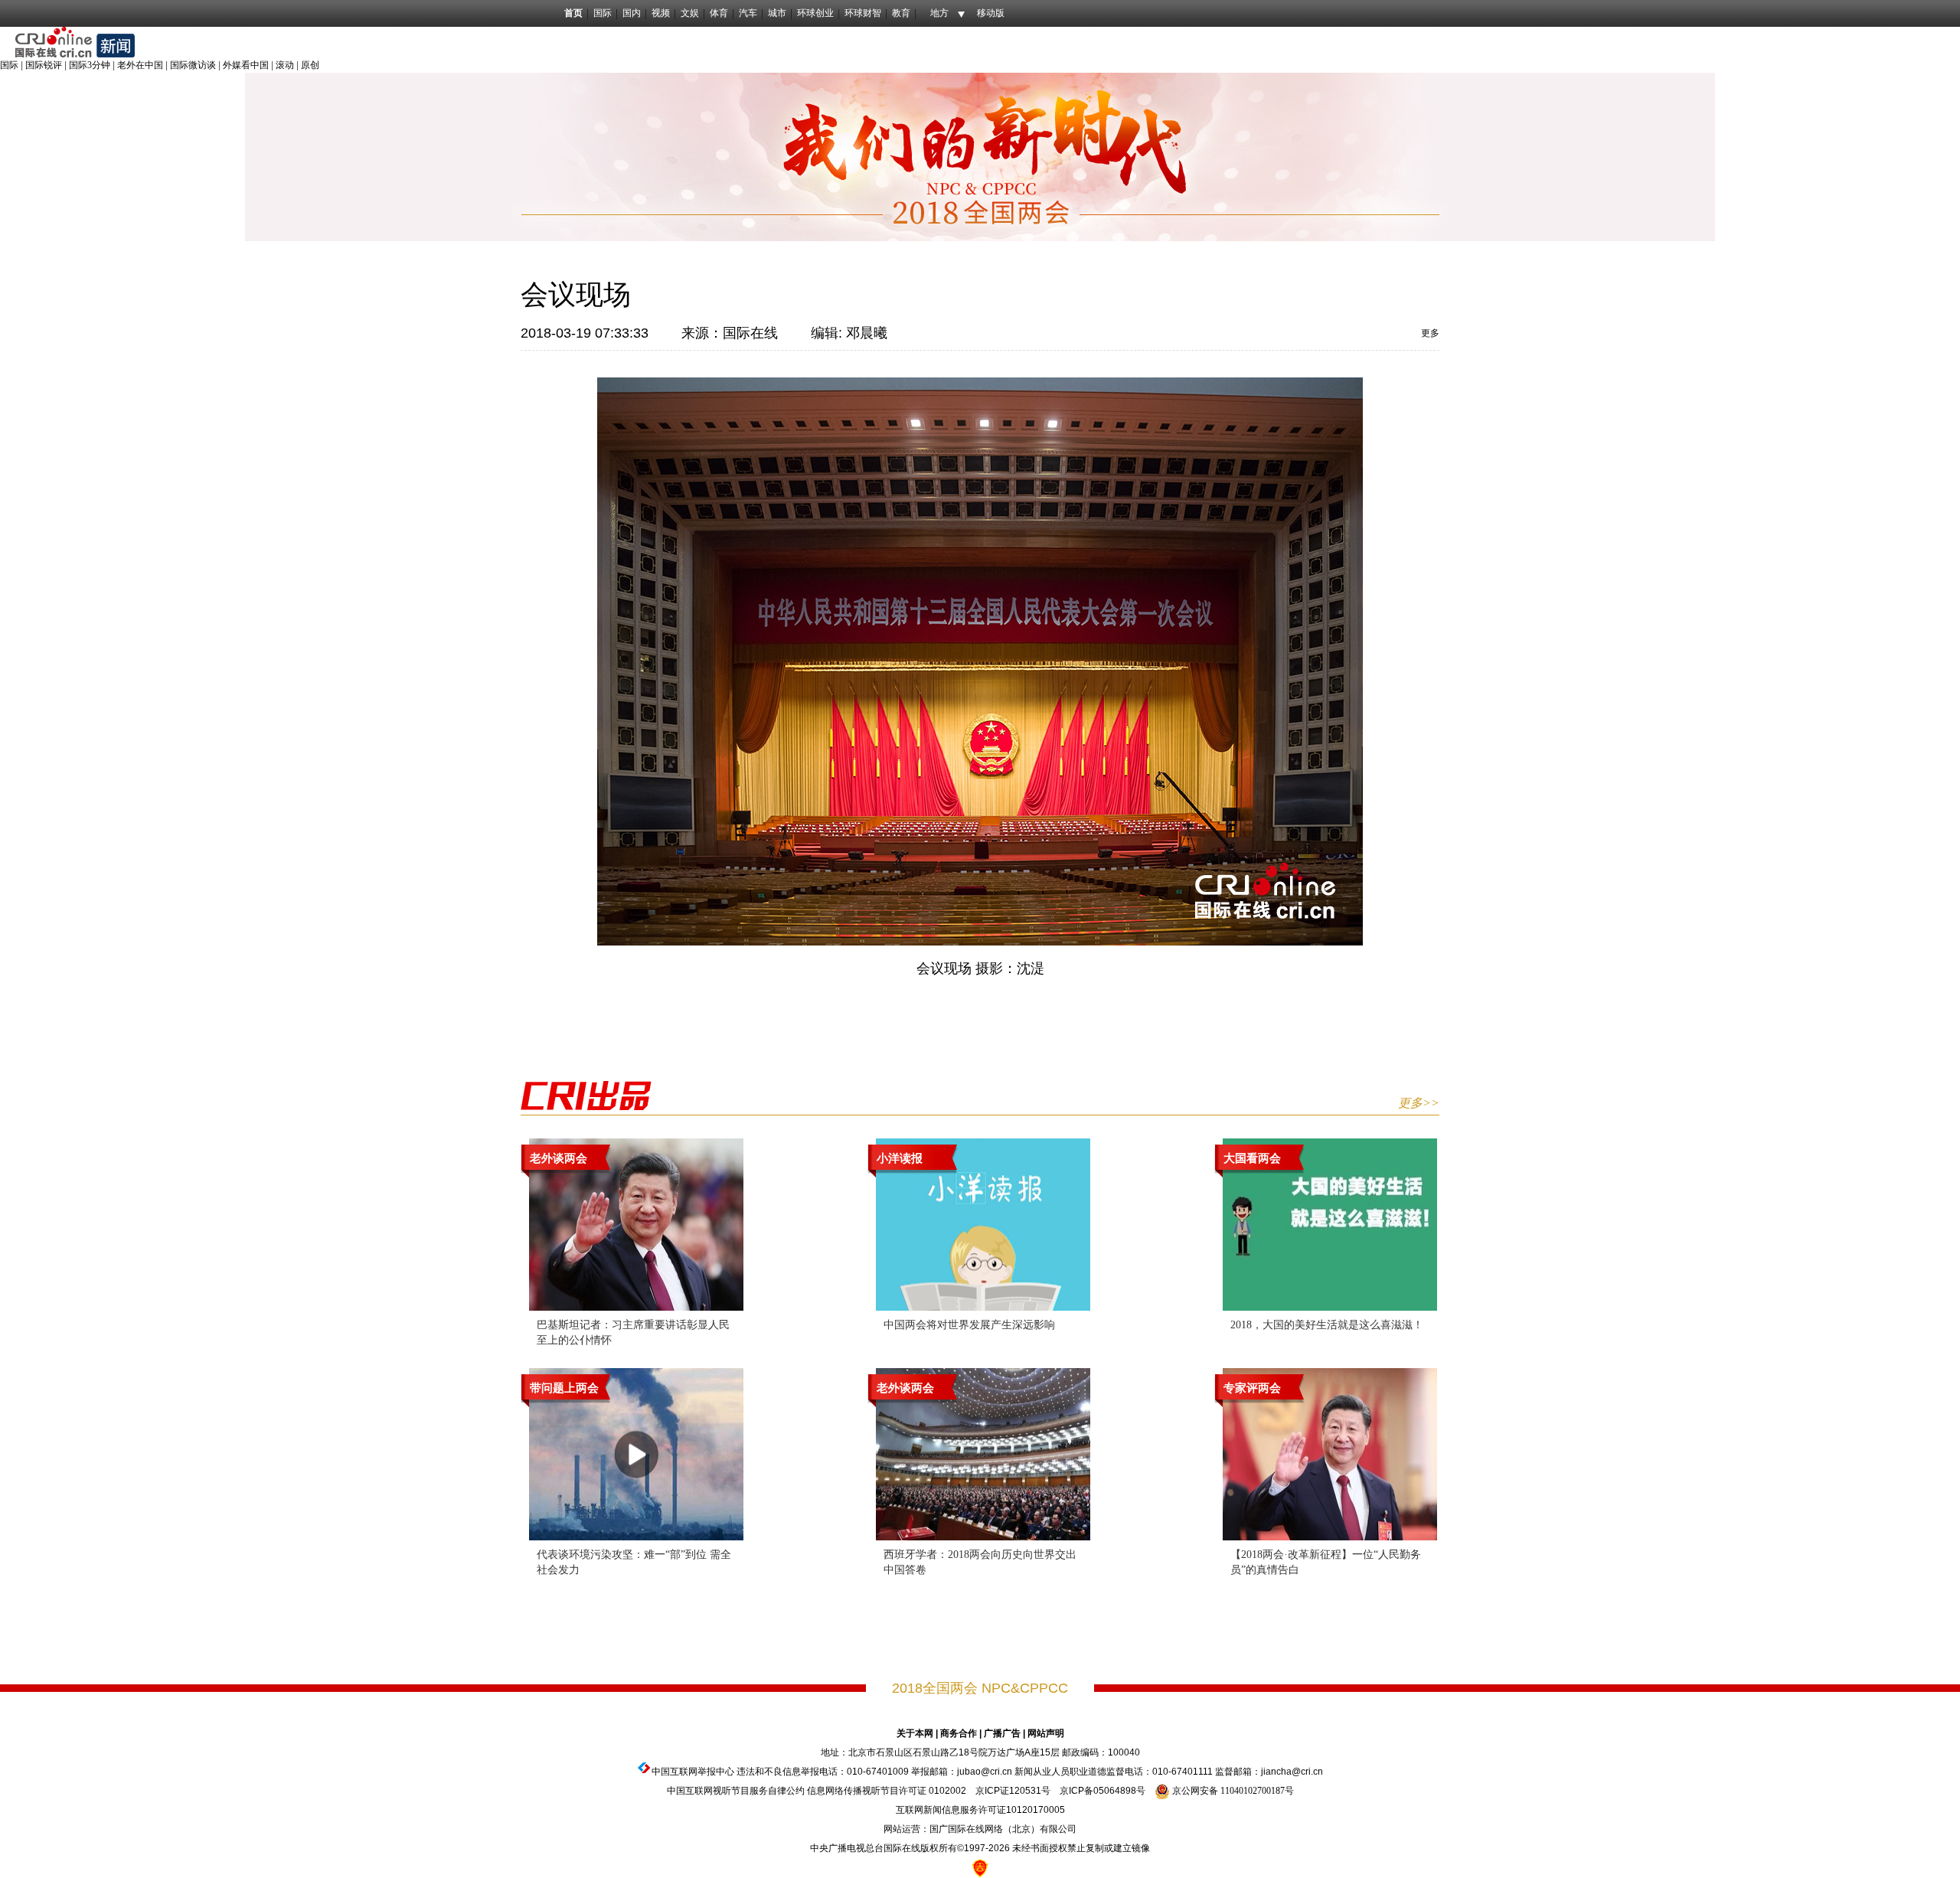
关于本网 (915, 1733)
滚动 (285, 65)
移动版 (991, 13)
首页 (573, 13)
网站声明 (1046, 1733)
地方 (939, 13)
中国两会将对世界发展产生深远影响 (969, 1325)
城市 (777, 13)
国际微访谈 (193, 65)
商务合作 (959, 1733)
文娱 (690, 13)
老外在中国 (140, 65)
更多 (1430, 333)
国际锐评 (44, 65)
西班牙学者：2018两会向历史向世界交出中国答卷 (980, 1562)
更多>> (1419, 1103)
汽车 (748, 13)
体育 (719, 13)
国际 (603, 13)
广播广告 (1002, 1733)
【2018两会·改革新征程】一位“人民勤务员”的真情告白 (1326, 1562)
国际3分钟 (90, 65)
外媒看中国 (246, 65)
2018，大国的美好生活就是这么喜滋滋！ (1327, 1325)
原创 (310, 65)
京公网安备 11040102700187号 (1232, 1791)
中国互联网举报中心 (693, 1772)
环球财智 (863, 13)
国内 (632, 13)
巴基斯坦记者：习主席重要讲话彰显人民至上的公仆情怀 (633, 1333)
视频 (661, 13)
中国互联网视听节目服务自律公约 (736, 1791)
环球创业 (815, 13)
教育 (901, 13)
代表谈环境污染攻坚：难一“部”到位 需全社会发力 (634, 1562)
